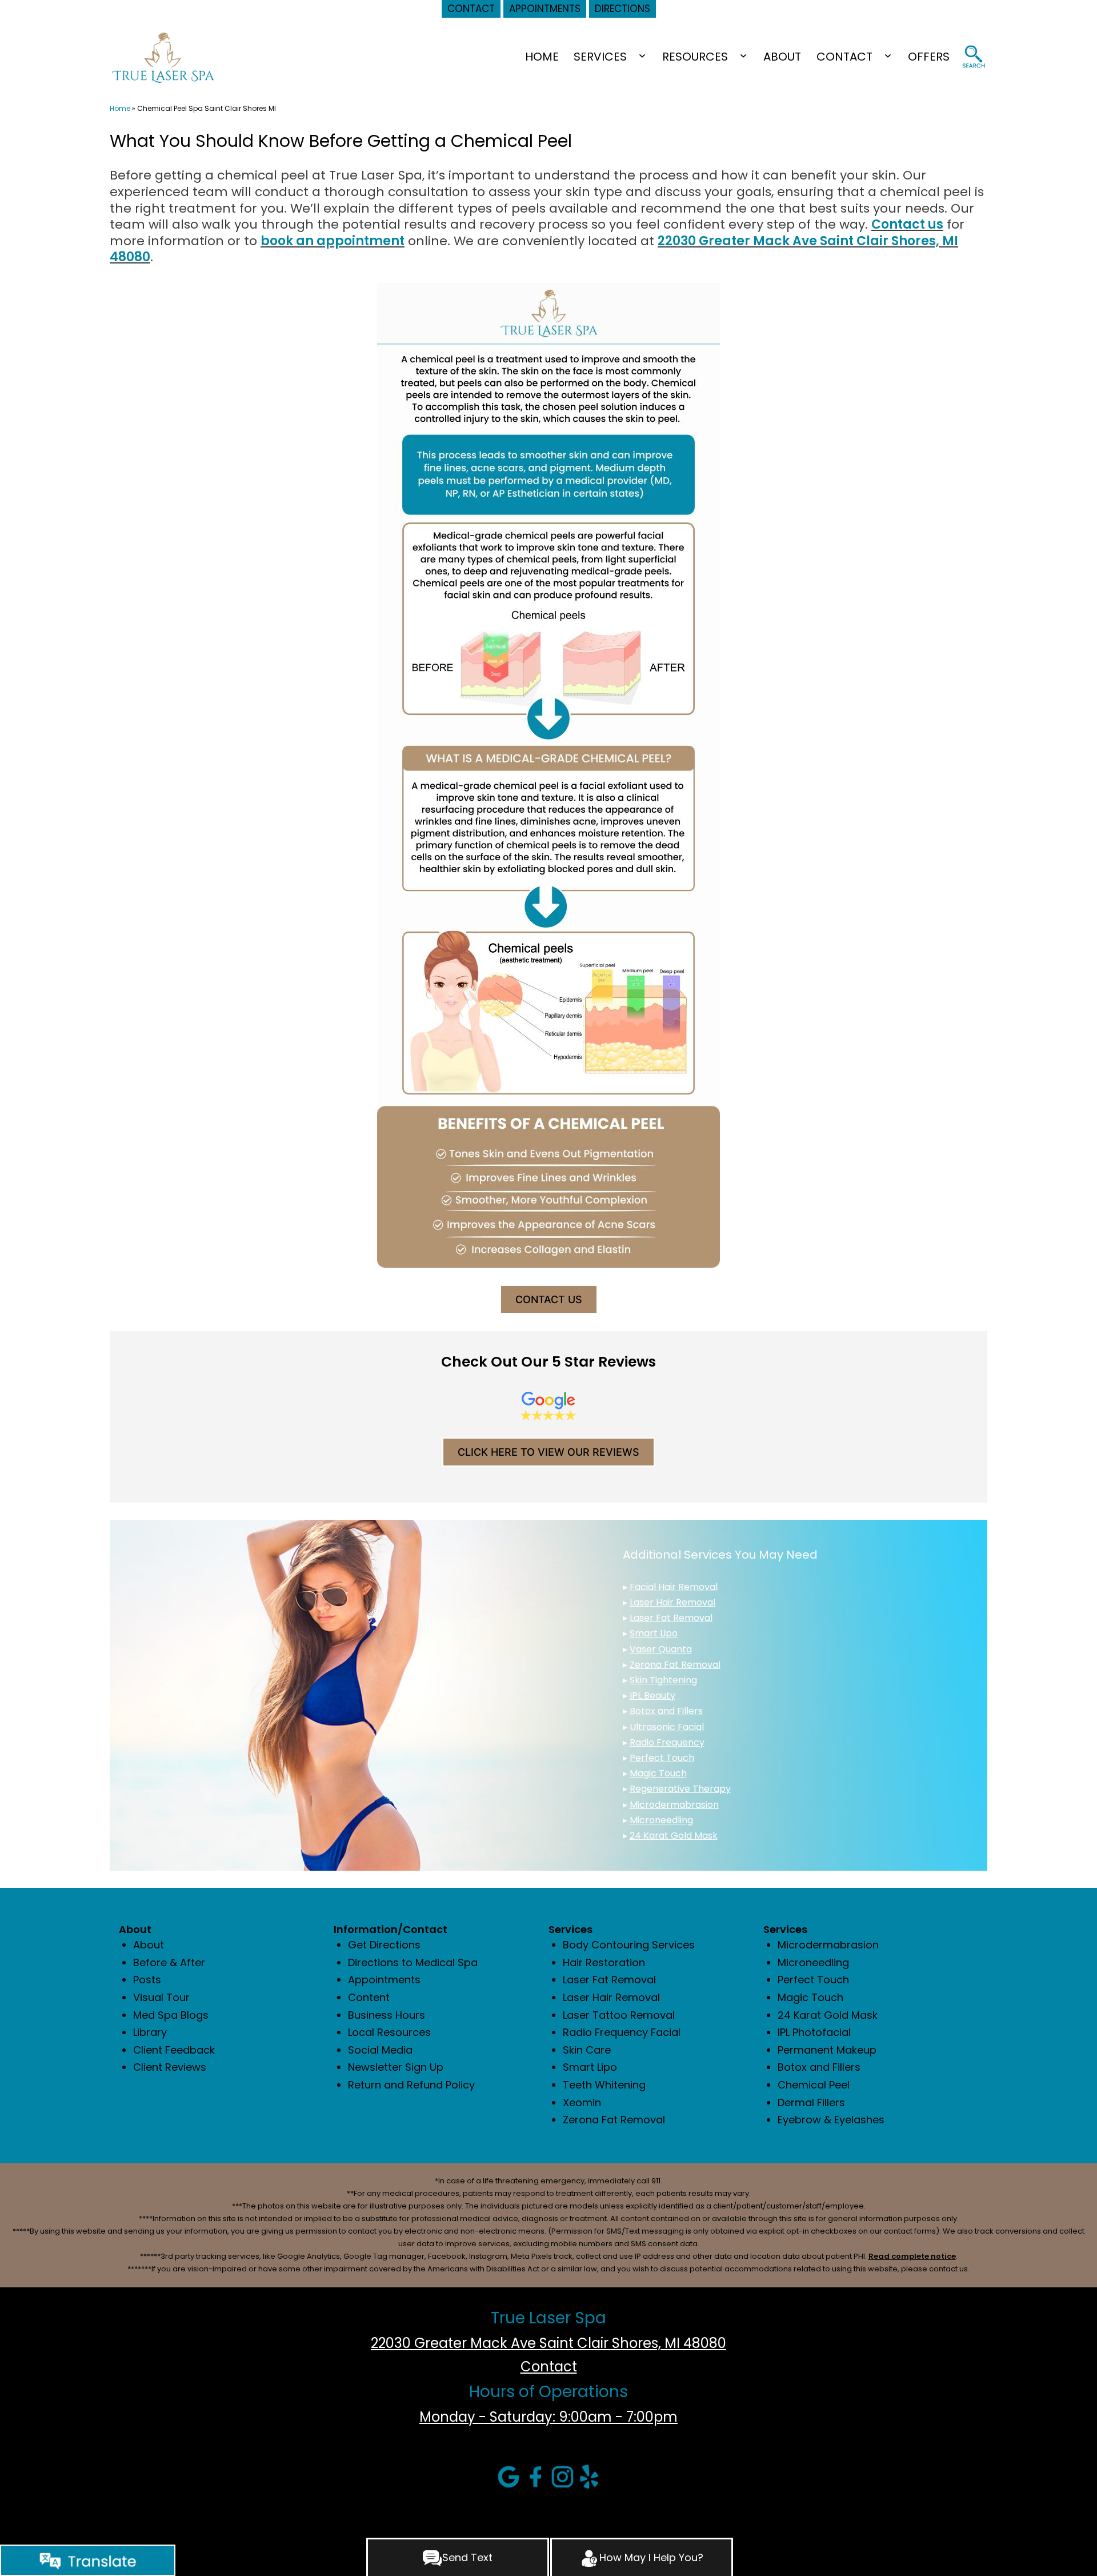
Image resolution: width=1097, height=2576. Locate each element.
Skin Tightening (663, 1680)
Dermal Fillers (811, 2102)
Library (150, 2032)
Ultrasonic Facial (667, 1727)
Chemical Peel (814, 2085)
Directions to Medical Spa (413, 1962)
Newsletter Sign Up (396, 2067)
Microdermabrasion (674, 1805)
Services (600, 57)
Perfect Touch (662, 1758)
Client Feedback (174, 2050)
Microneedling (661, 1820)
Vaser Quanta (661, 1649)
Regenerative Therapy (680, 1789)
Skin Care (587, 2050)
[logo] (163, 57)
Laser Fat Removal (671, 1618)
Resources (695, 57)
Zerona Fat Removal (675, 1665)
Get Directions (384, 1945)
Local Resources (389, 2032)
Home (542, 57)
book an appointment (333, 241)
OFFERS (929, 57)
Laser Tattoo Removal (619, 2015)
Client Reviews (170, 2067)
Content (369, 1997)
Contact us (907, 224)
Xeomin (582, 2102)
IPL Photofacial (814, 2032)
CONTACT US (549, 1299)
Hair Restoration (604, 1962)
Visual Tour (161, 1997)
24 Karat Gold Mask (674, 1836)
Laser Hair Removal (672, 1602)
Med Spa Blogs (171, 2015)
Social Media (380, 2050)
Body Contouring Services (629, 1945)
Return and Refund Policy (411, 2085)
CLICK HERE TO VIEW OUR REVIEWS (548, 1452)
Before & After (169, 1962)
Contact (844, 57)
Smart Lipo (654, 1633)
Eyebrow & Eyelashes (831, 2120)
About (782, 57)
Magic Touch (658, 1773)
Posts (147, 1980)
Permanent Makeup (827, 2050)
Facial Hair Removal (674, 1587)
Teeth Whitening (604, 2085)
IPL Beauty (652, 1696)
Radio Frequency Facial (622, 2032)
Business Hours (387, 2015)
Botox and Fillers (666, 1711)
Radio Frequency (667, 1742)
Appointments (384, 1980)
